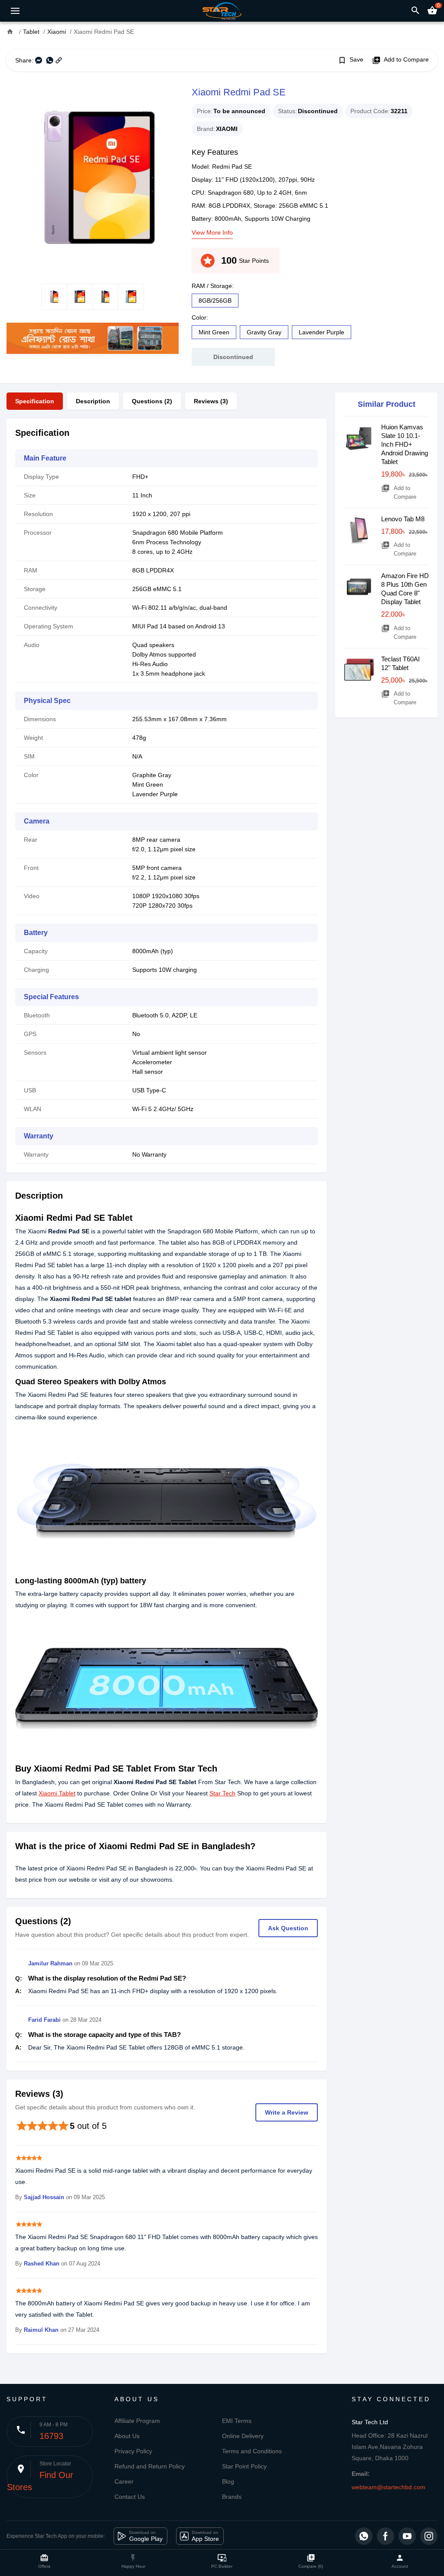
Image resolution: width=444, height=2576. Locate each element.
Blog (228, 2481)
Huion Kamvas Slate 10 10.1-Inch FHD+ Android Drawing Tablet (405, 444)
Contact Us (130, 2497)
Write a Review (287, 2112)
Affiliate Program (137, 2421)
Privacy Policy (133, 2451)
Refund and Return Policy (150, 2466)
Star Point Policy (244, 2466)
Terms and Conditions (252, 2451)
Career (124, 2481)
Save (351, 60)
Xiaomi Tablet (57, 1793)
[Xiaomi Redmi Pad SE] (93, 177)
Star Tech (222, 1793)
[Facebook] (385, 2536)
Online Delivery (243, 2436)
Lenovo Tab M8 (403, 519)
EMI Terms (237, 2421)
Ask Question (288, 1928)
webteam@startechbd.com (388, 2487)
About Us (127, 2436)
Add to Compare (400, 60)
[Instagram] (429, 2536)
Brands (232, 2497)
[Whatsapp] (364, 2536)
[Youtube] (407, 2536)
